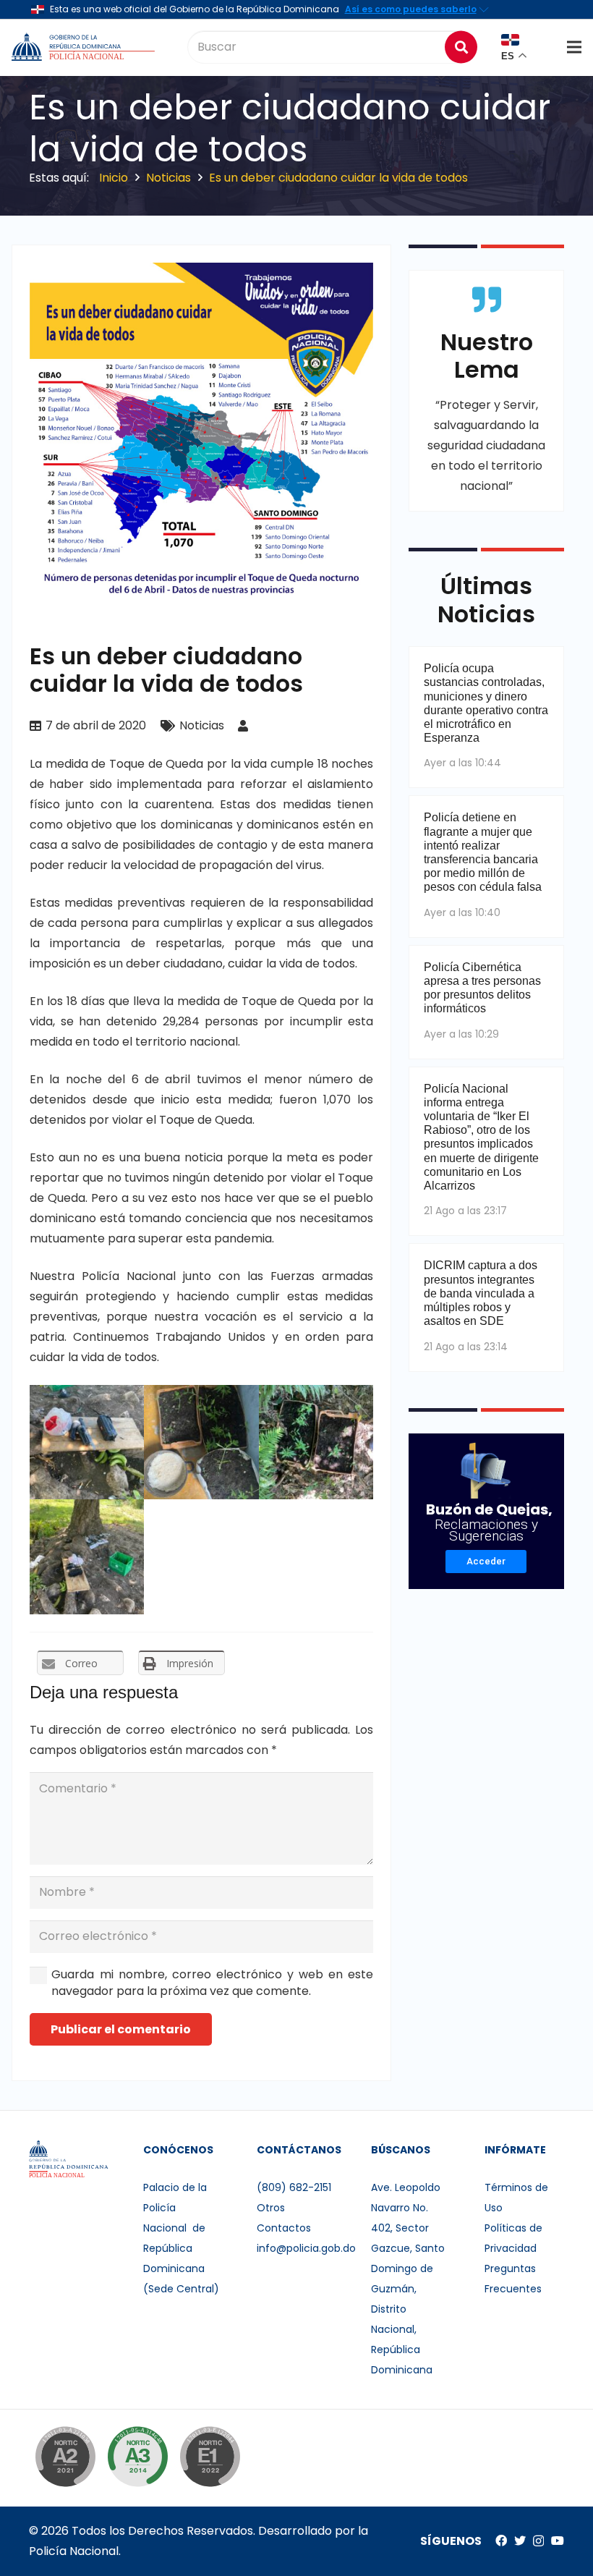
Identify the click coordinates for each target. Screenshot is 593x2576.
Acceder (486, 1561)
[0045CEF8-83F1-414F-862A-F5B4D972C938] (87, 1442)
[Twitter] (520, 2541)
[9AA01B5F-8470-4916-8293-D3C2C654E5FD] (316, 1442)
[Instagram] (538, 2541)
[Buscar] (461, 47)
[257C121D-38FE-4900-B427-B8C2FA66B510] (201, 1442)
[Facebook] (501, 2541)
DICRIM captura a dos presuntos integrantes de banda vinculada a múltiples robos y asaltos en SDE (481, 1293)
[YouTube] (558, 2541)
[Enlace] (85, 47)
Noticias (202, 725)
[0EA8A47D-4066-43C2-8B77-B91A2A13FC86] (87, 1556)
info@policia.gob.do (306, 2248)
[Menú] (574, 47)
